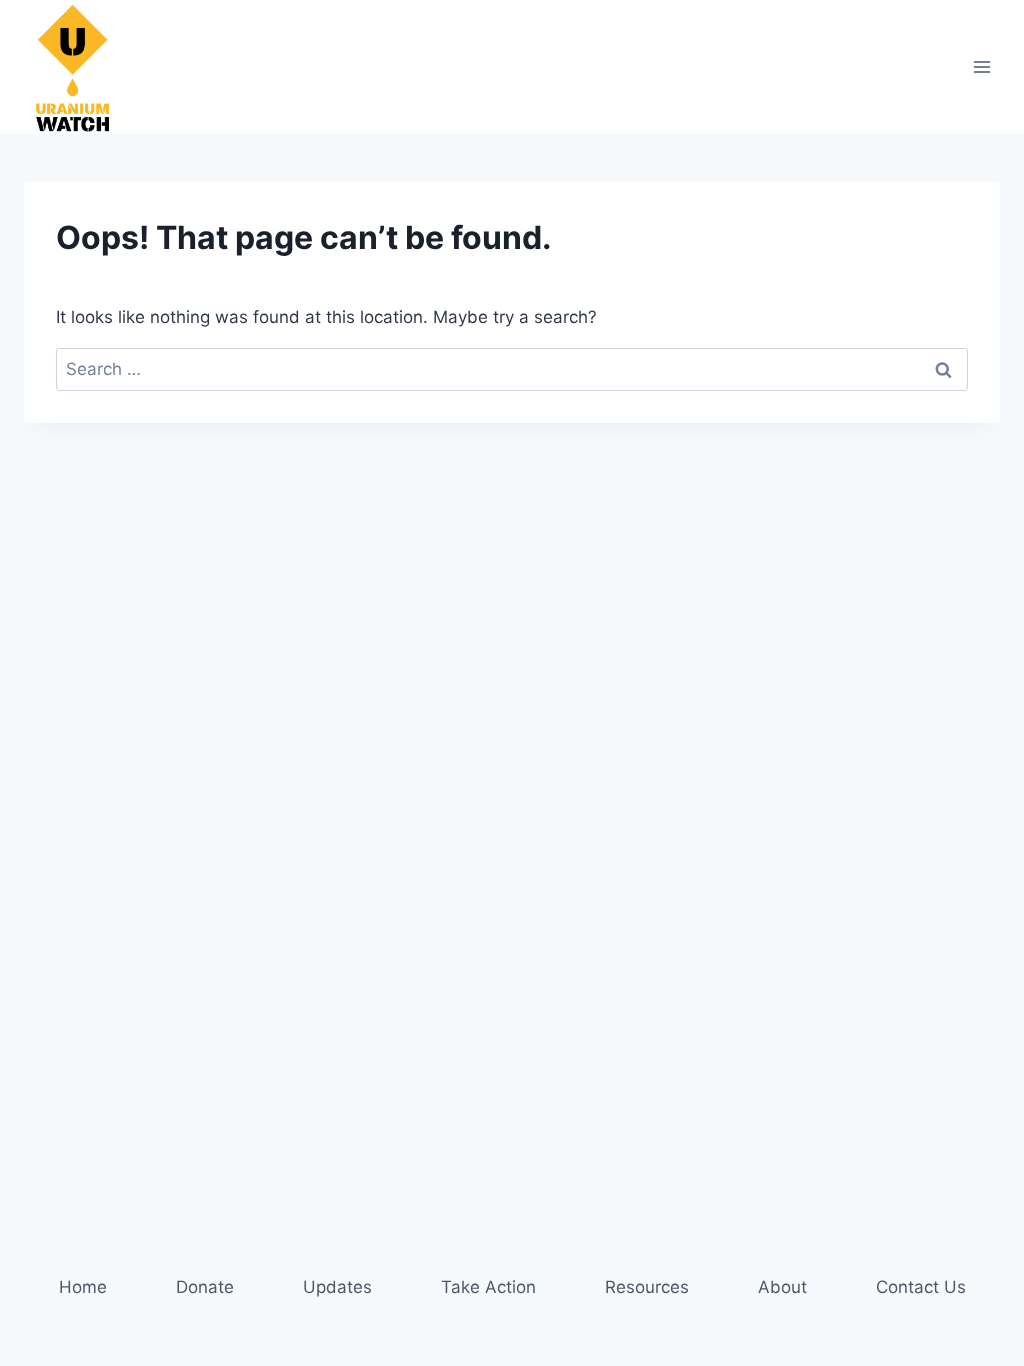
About (782, 1287)
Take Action (488, 1287)
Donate (205, 1287)
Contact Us (921, 1287)
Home (83, 1287)
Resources (647, 1287)
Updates (337, 1287)
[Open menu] (981, 66)
